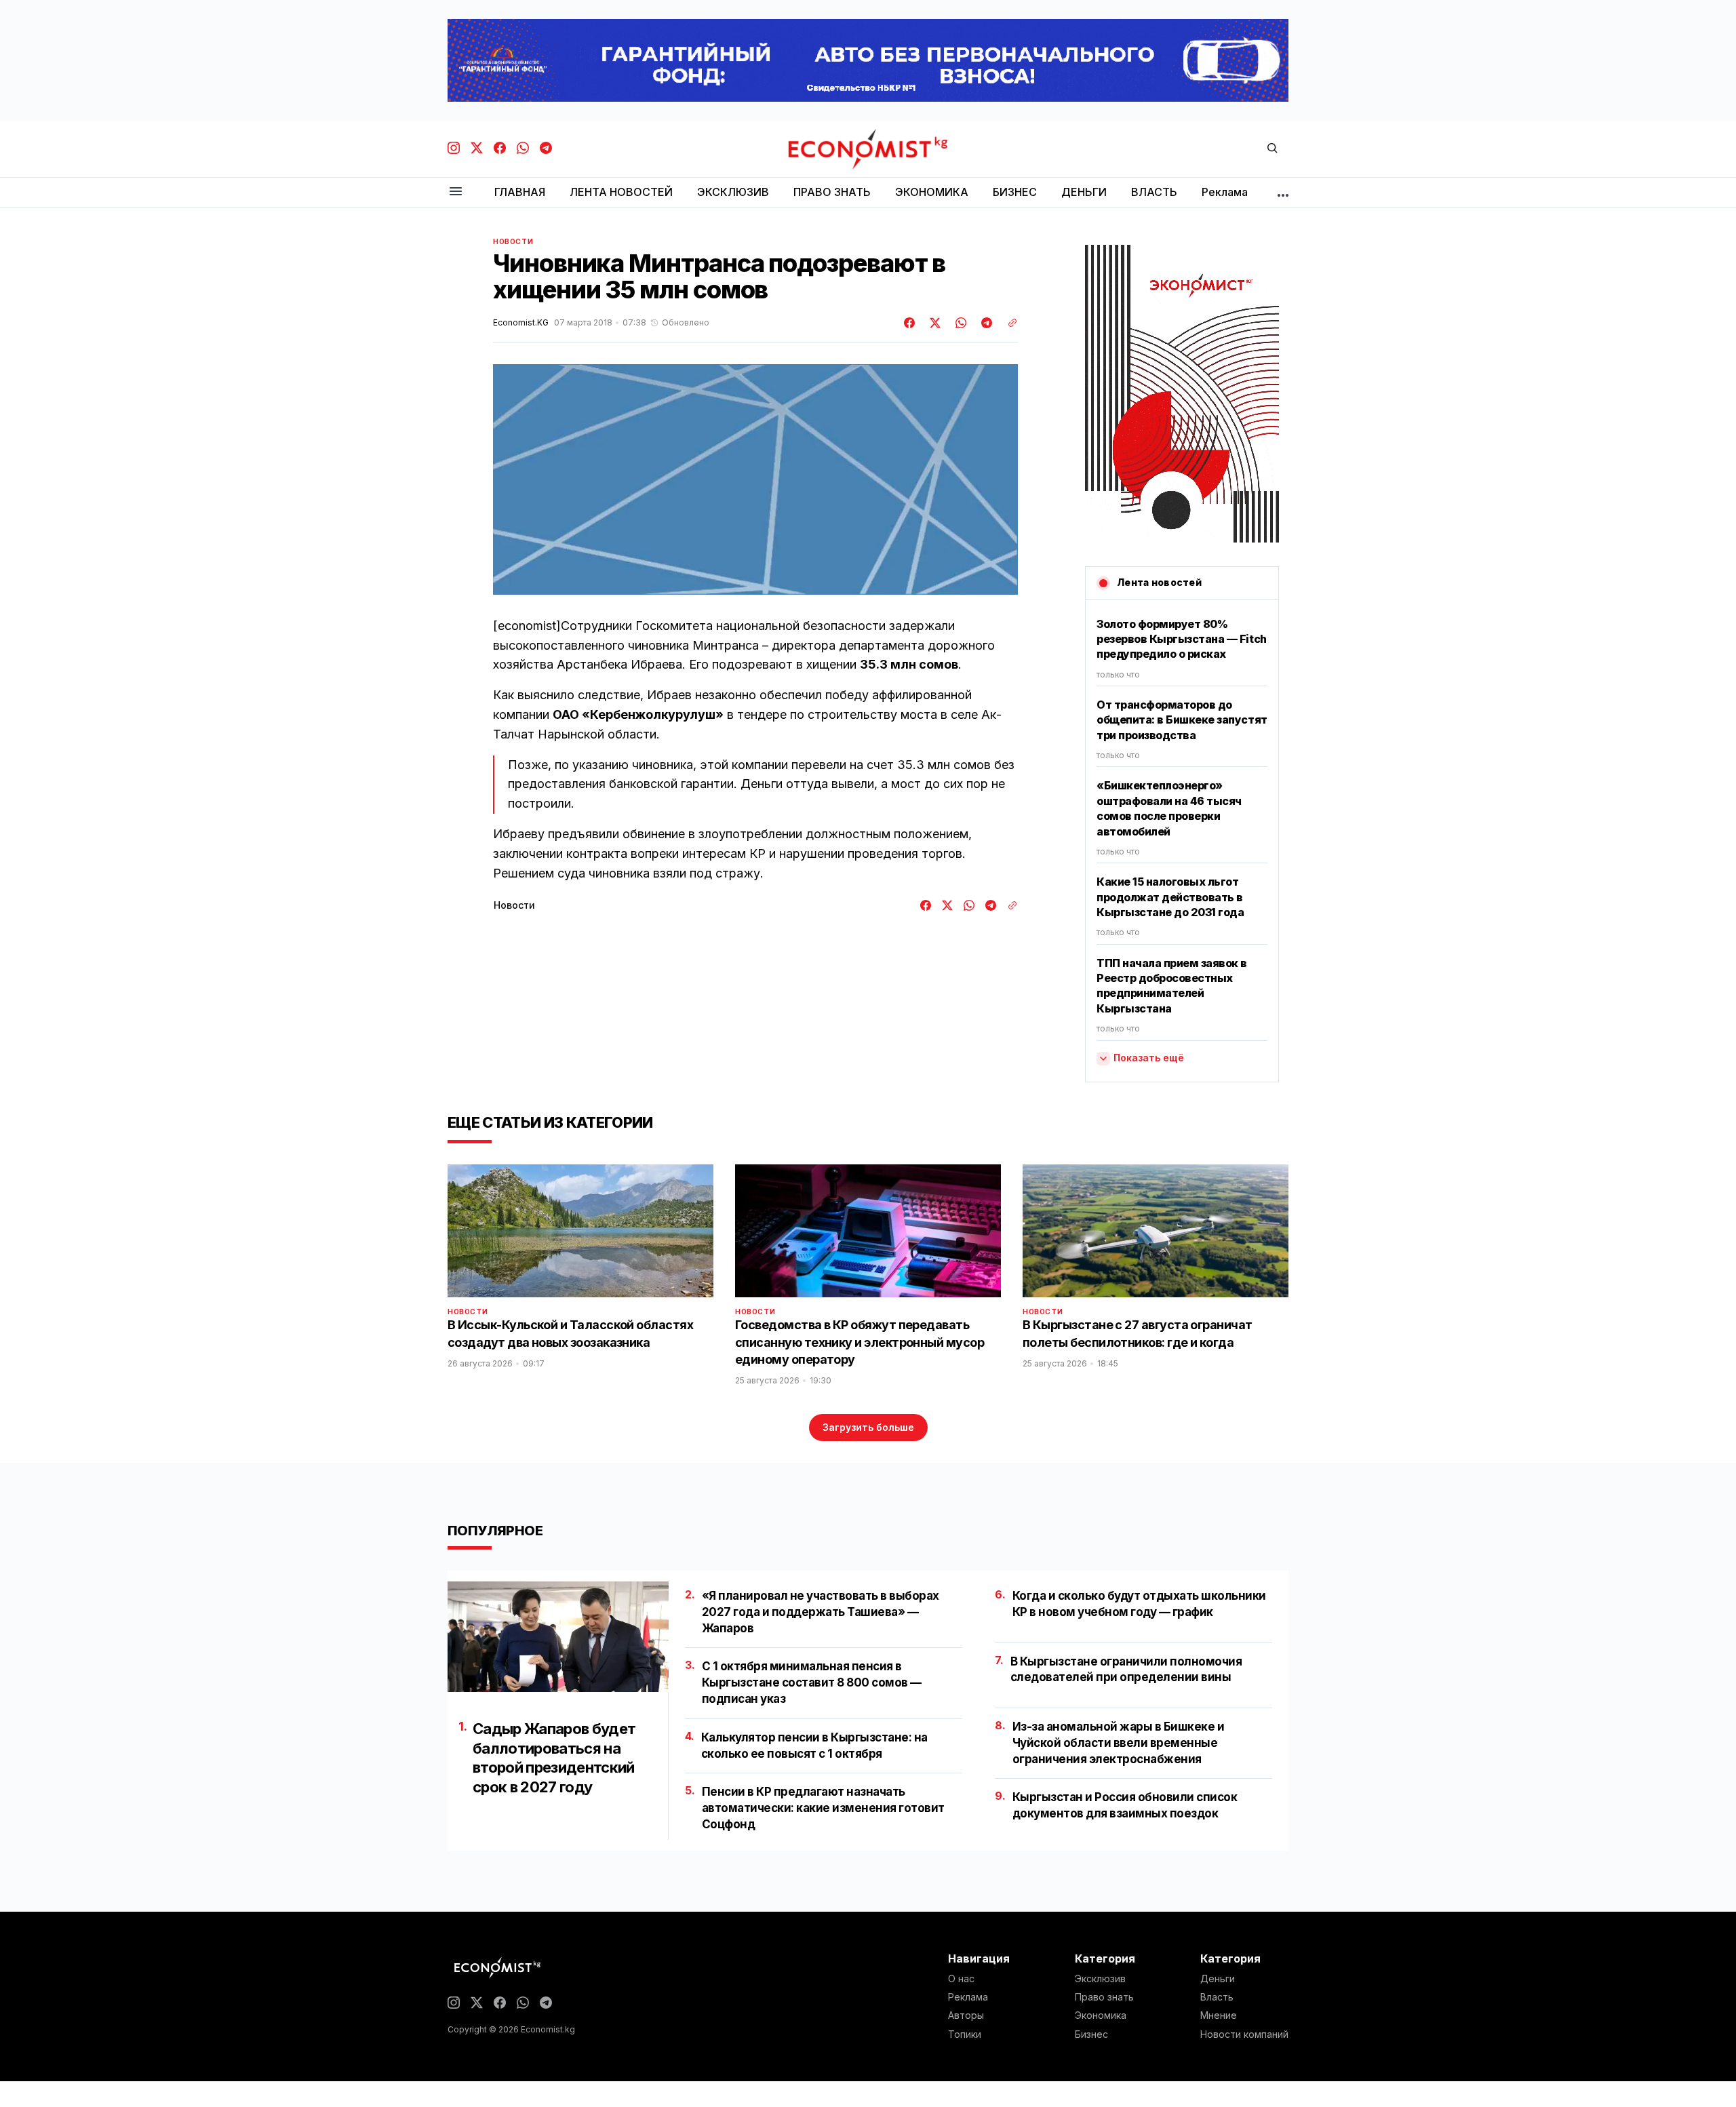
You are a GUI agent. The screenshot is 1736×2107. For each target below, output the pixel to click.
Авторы (966, 2015)
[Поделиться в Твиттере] (933, 323)
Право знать (1104, 1997)
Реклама (968, 1997)
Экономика (1101, 2015)
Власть (1217, 1997)
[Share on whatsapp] (959, 323)
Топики (965, 2034)
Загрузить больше (868, 1427)
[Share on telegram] (985, 323)
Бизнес (1091, 2034)
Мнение (1219, 2015)
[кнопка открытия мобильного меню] (456, 192)
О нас (961, 1979)
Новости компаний (1244, 2034)
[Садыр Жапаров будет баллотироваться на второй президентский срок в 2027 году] (558, 1637)
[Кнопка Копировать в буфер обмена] (1008, 323)
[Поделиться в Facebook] (910, 323)
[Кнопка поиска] (1272, 149)
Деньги (1218, 1979)
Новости (513, 241)
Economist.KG (521, 323)
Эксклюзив (1100, 1979)
